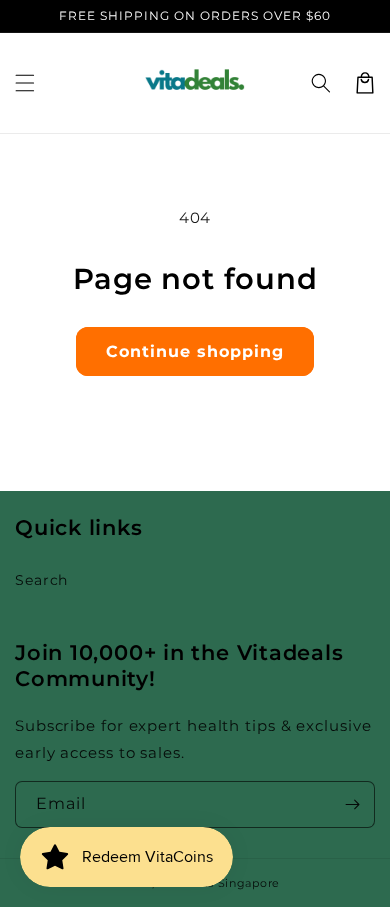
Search (41, 580)
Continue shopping (195, 351)
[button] (25, 83)
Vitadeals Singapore (219, 883)
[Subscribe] (352, 804)
